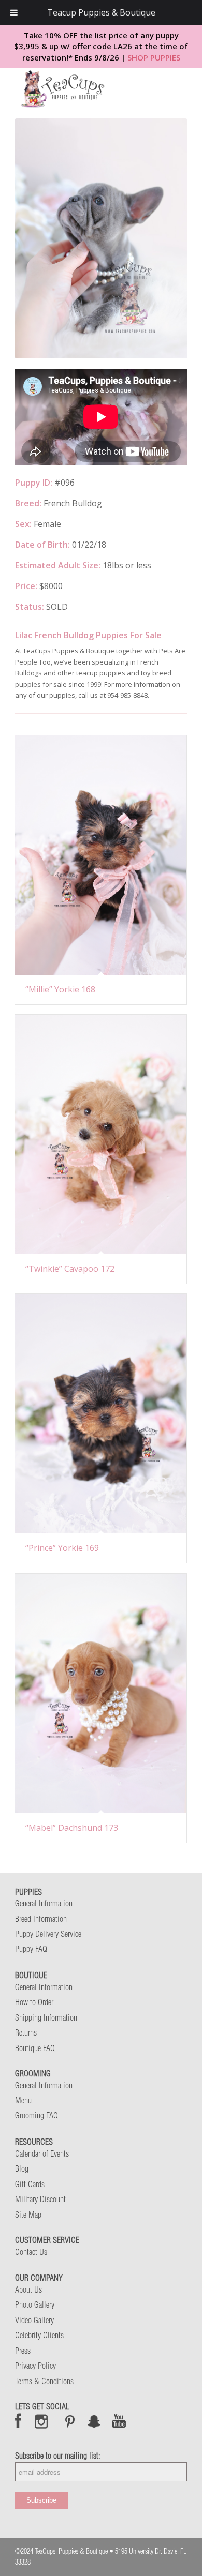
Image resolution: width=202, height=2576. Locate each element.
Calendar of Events (42, 2153)
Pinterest (70, 2421)
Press (23, 2351)
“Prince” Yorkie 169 (62, 1548)
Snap (95, 2421)
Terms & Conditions (44, 2381)
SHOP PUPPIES (154, 57)
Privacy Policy (35, 2366)
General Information (44, 1903)
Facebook (18, 2421)
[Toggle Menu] (14, 12)
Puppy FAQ (31, 1949)
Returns (26, 2032)
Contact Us (31, 2252)
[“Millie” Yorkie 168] (101, 855)
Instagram (42, 2421)
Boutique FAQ (35, 2048)
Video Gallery (34, 2320)
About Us (28, 2289)
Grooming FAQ (37, 2115)
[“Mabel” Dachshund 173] (101, 1693)
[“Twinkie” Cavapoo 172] (101, 1134)
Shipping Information (46, 2017)
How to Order (34, 2002)
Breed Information (41, 1919)
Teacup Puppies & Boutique (101, 12)
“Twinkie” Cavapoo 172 (70, 1269)
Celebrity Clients (39, 2335)
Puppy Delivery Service (48, 1934)
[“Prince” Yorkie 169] (101, 1414)
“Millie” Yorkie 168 (60, 989)
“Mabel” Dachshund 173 (72, 1828)
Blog (22, 2168)
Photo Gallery (35, 2304)
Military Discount (40, 2199)
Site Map (28, 2215)
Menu (23, 2100)
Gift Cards (30, 2184)
